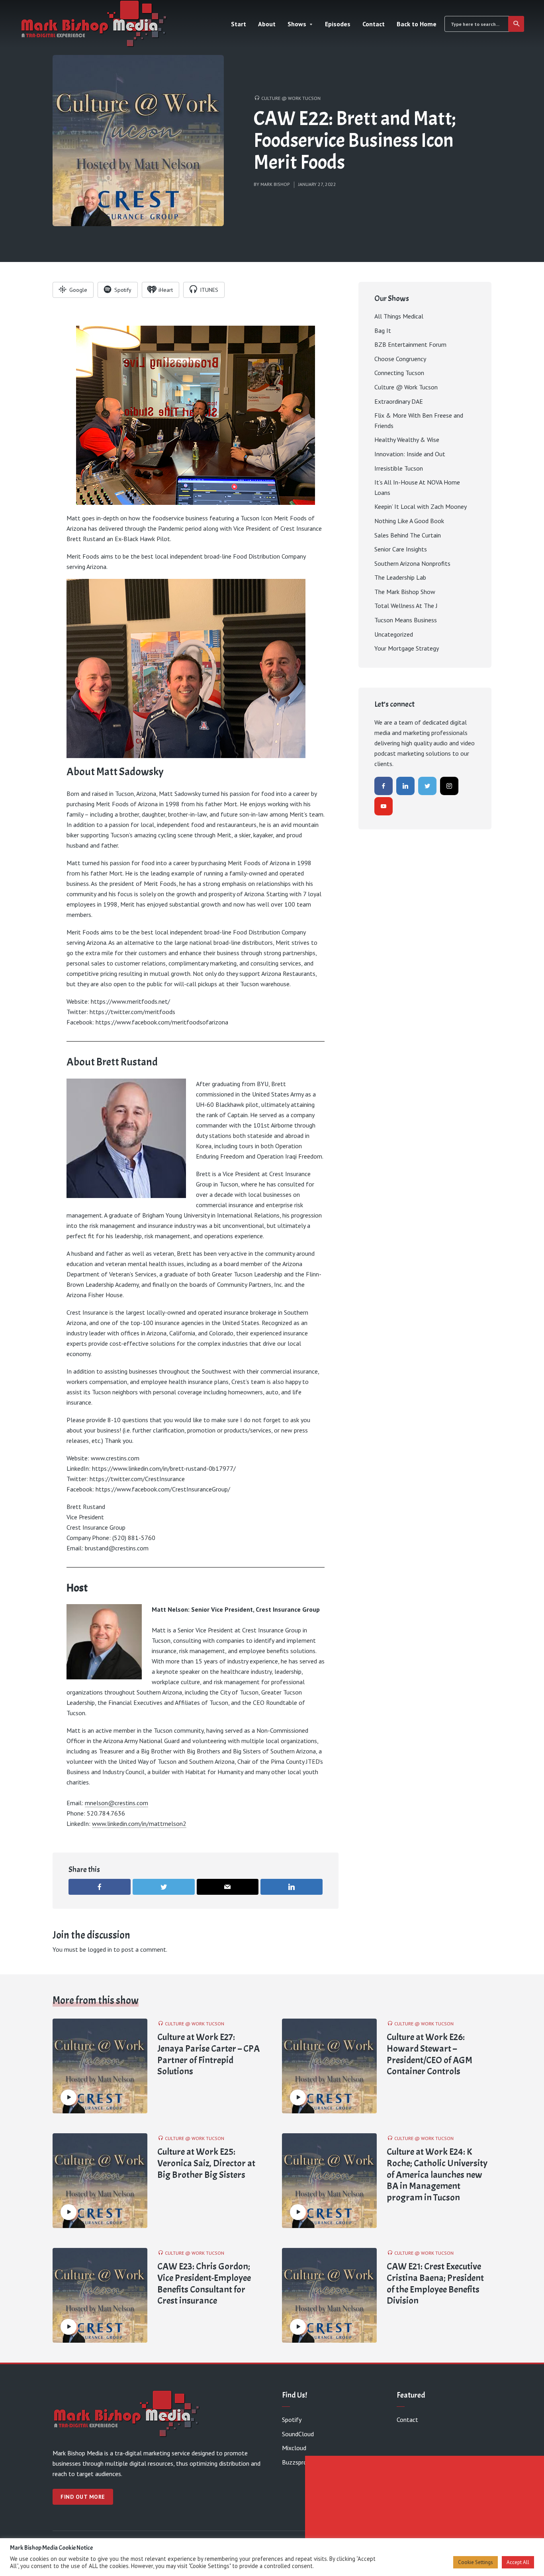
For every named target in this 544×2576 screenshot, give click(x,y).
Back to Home (417, 24)
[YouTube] (384, 806)
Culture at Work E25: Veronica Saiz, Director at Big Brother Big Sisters (206, 2163)
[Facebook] (384, 786)
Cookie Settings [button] (476, 2562)
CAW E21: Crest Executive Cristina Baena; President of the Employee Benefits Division (435, 2284)
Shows (297, 24)
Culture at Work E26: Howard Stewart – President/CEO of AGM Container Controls (430, 2054)
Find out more (83, 2497)
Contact (374, 24)
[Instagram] (449, 786)
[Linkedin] (405, 786)
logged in (100, 1949)
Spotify (292, 2420)
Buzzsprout (297, 2462)
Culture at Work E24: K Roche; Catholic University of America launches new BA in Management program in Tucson (437, 2175)
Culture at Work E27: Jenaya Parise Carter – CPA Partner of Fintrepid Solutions (208, 2054)
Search (516, 24)
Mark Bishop (275, 184)
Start (239, 24)
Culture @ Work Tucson (291, 98)
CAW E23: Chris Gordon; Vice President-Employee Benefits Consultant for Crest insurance (204, 2284)
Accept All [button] (518, 2562)
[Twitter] (427, 786)
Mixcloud (294, 2448)
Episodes (338, 24)
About (267, 24)
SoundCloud (298, 2434)
